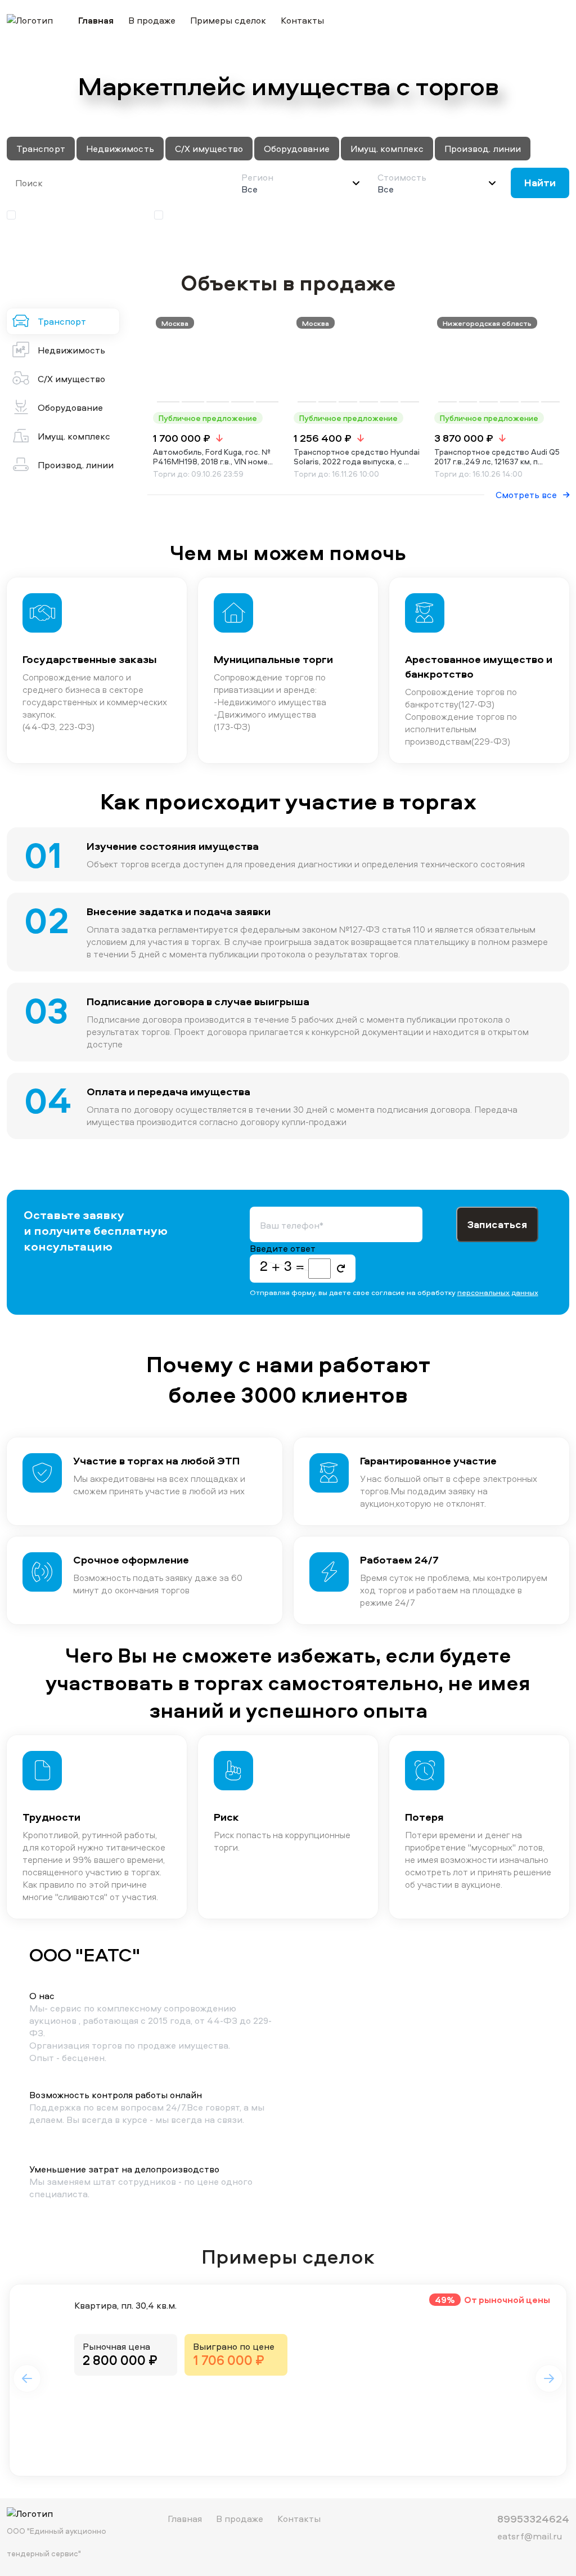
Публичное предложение (75, 215)
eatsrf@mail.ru (530, 2536)
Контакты (302, 20)
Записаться (497, 1224)
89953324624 (533, 2519)
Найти (540, 183)
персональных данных (498, 1292)
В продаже (152, 20)
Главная (96, 20)
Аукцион (187, 215)
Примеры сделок (228, 20)
